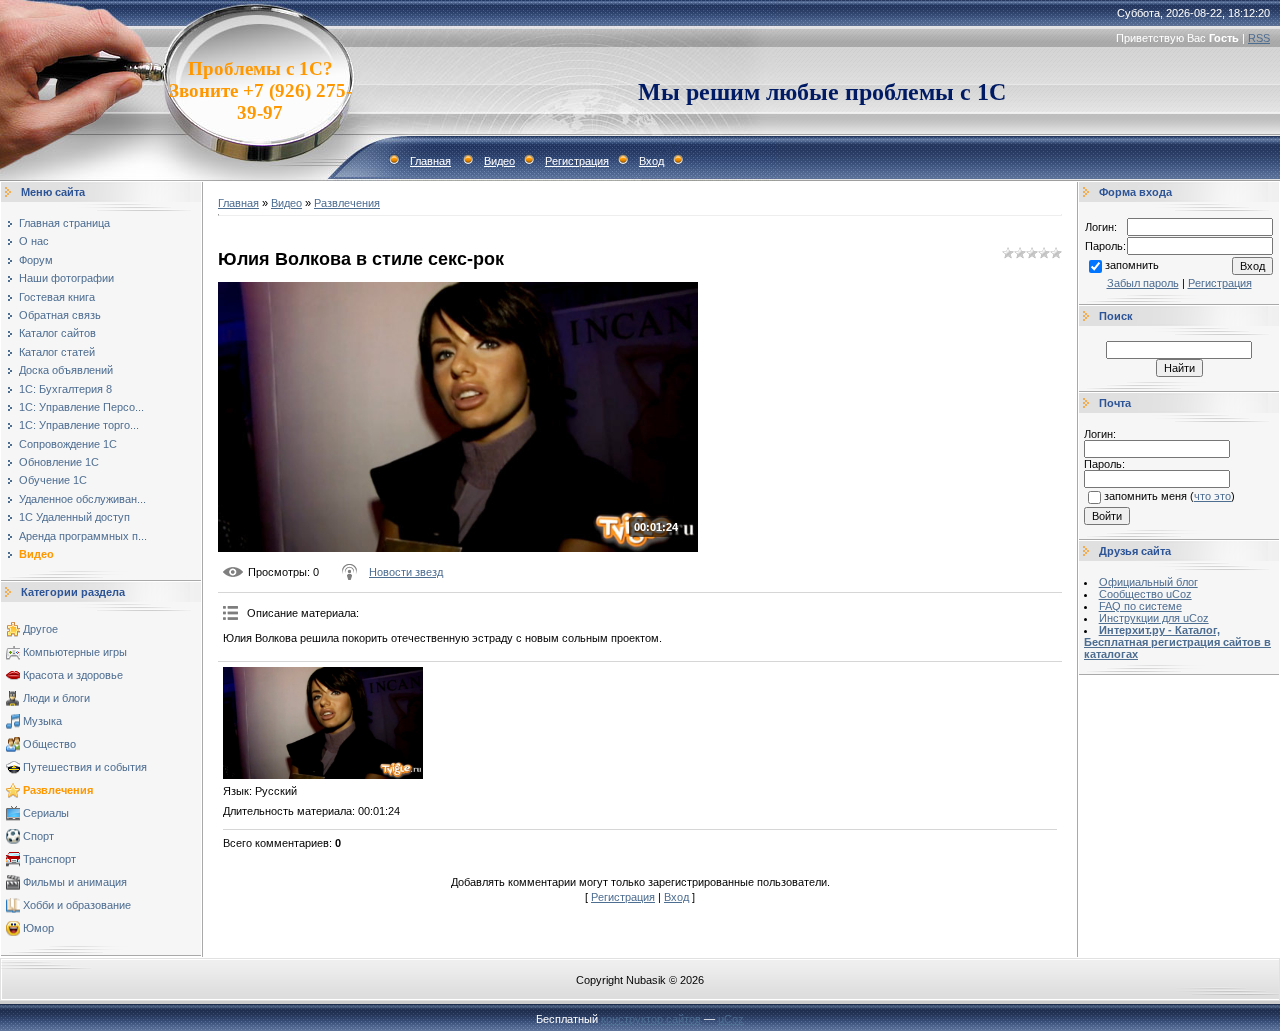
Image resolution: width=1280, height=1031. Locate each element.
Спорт (38, 836)
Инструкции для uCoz (1154, 618)
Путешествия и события (85, 767)
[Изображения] (323, 723)
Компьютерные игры (75, 652)
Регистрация (577, 161)
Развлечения (58, 790)
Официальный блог (1148, 582)
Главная (430, 161)
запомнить (1132, 265)
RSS (1259, 38)
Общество (49, 744)
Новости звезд (406, 572)
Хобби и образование (77, 905)
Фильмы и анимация (75, 882)
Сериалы (46, 813)
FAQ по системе (1140, 606)
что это (1212, 496)
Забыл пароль (1143, 283)
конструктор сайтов (651, 1019)
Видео (499, 161)
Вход (651, 161)
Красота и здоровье (73, 675)
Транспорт (49, 859)
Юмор (38, 928)
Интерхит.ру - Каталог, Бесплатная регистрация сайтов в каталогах (1177, 642)
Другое (40, 629)
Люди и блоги (56, 698)
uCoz (731, 1019)
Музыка (42, 721)
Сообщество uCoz (1145, 594)
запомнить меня (1145, 496)
